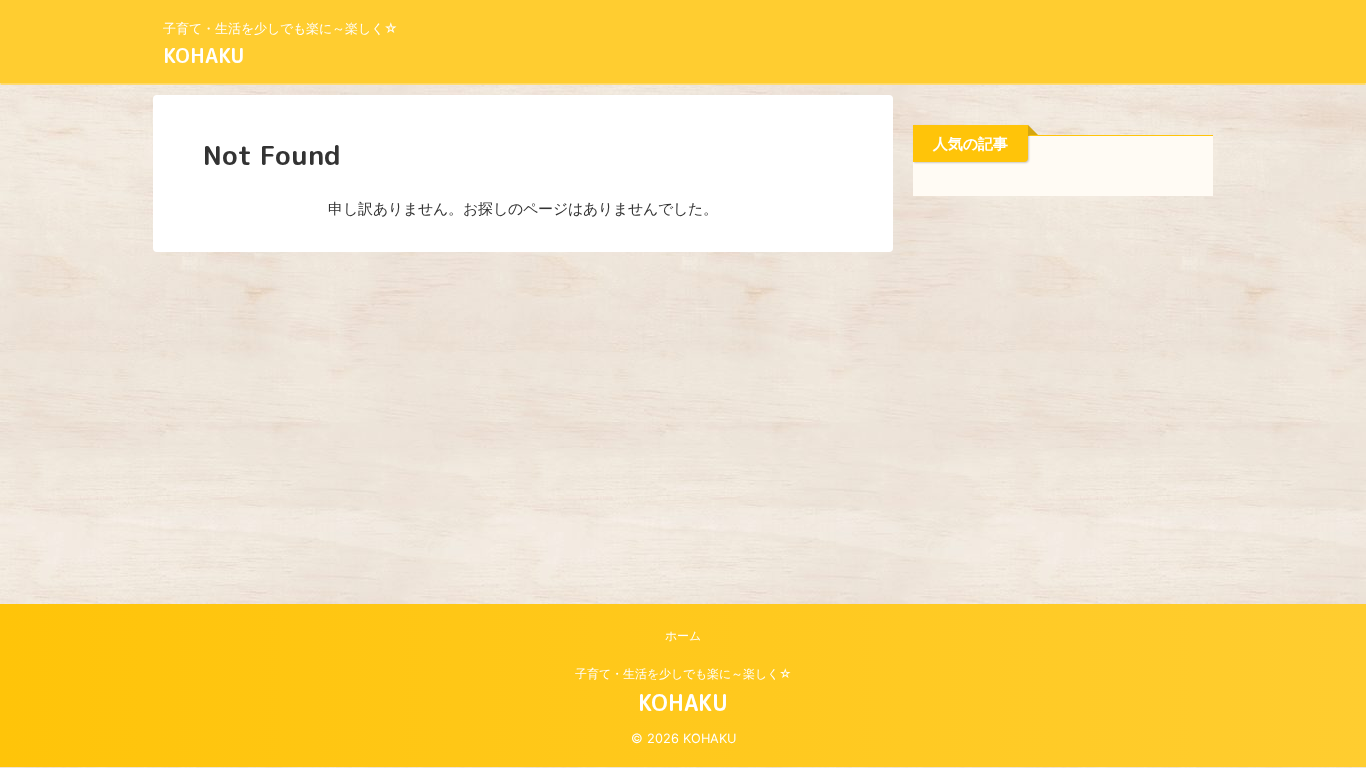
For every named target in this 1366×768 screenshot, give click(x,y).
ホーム (683, 635)
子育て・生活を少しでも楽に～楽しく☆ (683, 673)
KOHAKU (203, 55)
